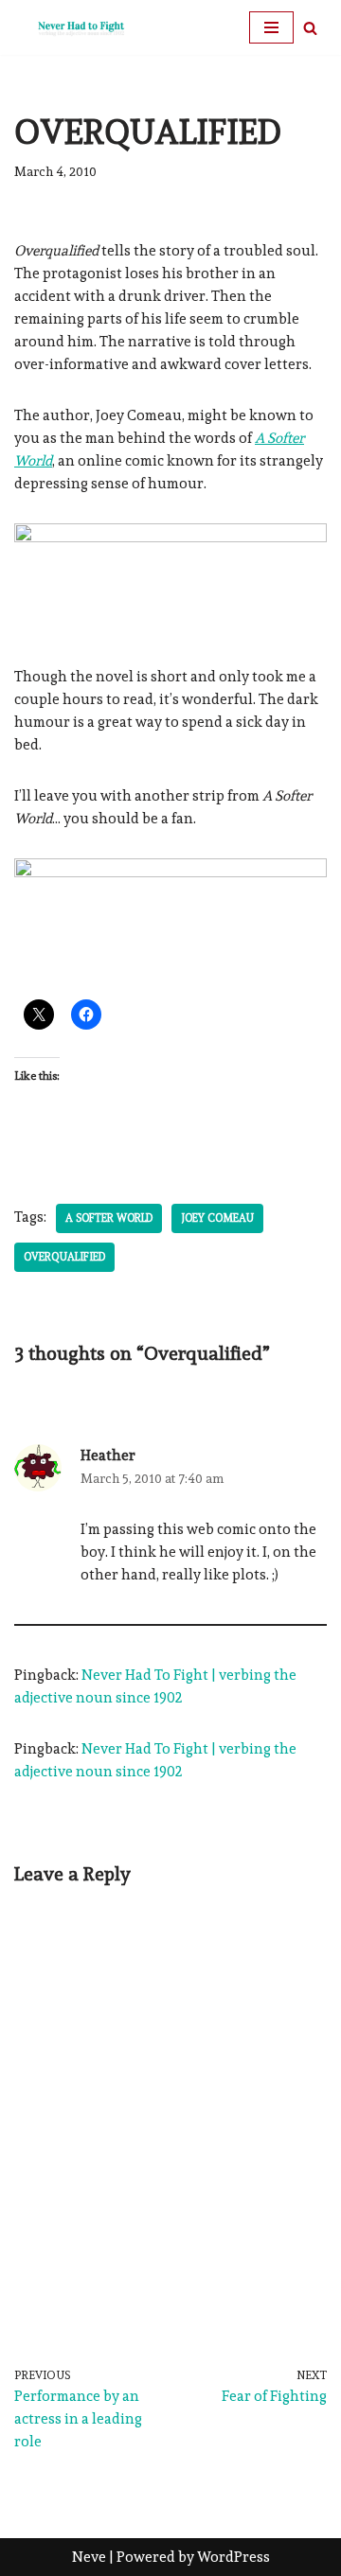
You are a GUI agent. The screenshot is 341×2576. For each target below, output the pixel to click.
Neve (89, 2557)
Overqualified (64, 1257)
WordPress (233, 2557)
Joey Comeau (217, 1218)
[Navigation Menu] (271, 27)
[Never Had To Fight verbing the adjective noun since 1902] (71, 27)
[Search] (310, 28)
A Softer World (109, 1218)
